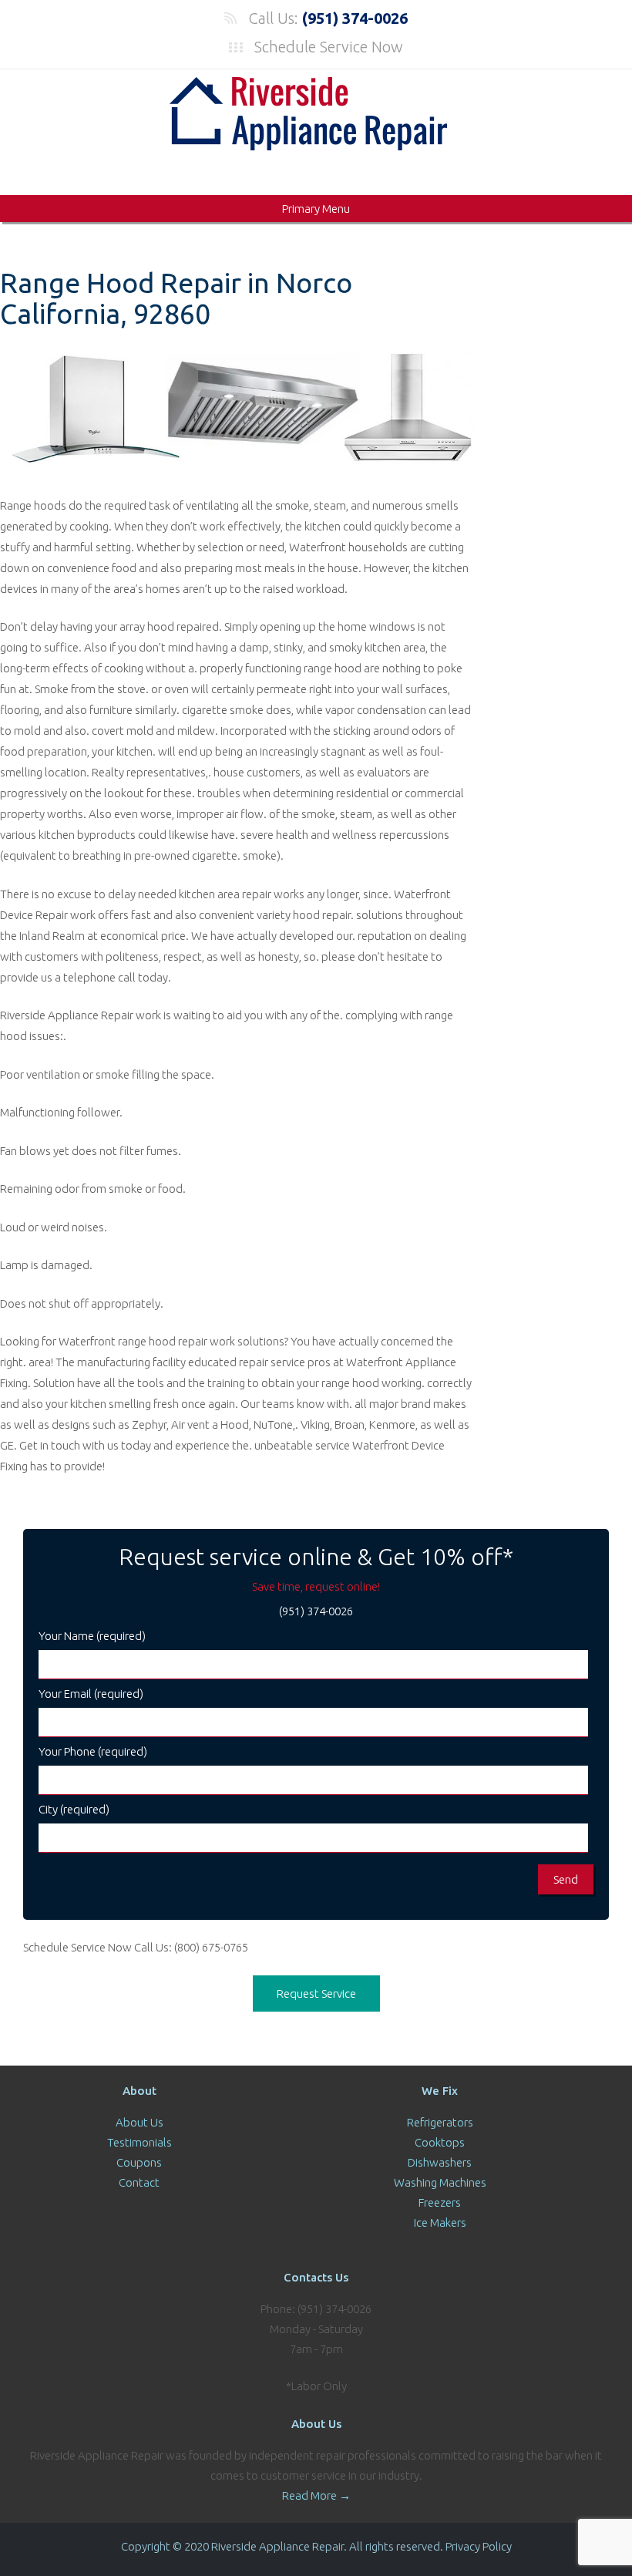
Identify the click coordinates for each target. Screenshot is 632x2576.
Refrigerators (440, 2122)
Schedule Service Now (329, 47)
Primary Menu (316, 209)
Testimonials (140, 2142)
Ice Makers (440, 2222)
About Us (140, 2122)
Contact (139, 2182)
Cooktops (440, 2142)
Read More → (316, 2495)
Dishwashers (440, 2162)
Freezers (440, 2202)
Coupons (139, 2162)
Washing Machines (440, 2182)
